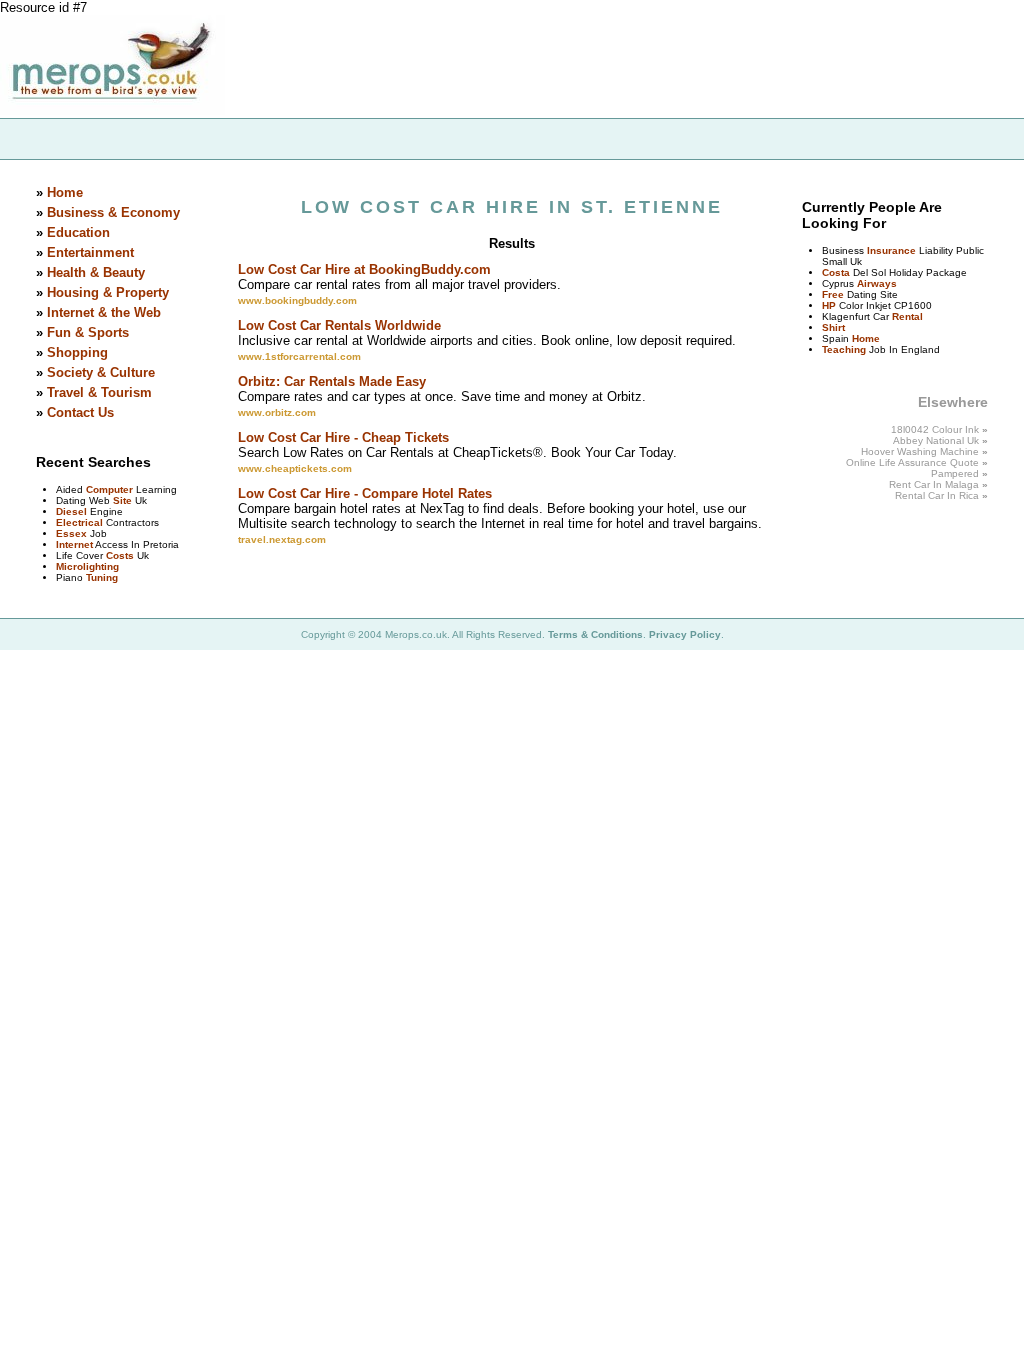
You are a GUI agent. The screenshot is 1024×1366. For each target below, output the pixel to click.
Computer (109, 489)
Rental (907, 316)
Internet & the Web (104, 312)
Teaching (844, 349)
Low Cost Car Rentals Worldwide (339, 325)
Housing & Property (108, 292)
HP (829, 305)
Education (78, 232)
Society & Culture (101, 372)
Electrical (79, 522)
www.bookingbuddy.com (297, 300)
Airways (877, 283)
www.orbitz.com (277, 412)
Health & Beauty (96, 272)
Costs (120, 555)
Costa (836, 272)
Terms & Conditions (595, 634)
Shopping (77, 352)
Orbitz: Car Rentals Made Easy (332, 381)
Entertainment (90, 252)
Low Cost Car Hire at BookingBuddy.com (364, 269)
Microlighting (87, 566)
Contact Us (80, 412)
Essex (71, 533)
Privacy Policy (685, 634)
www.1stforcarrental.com (299, 356)
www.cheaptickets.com (295, 468)
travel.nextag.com (282, 539)
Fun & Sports (88, 332)
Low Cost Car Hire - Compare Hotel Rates (365, 493)
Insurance (891, 250)
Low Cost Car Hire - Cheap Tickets (343, 437)
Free (833, 294)
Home (65, 192)
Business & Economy (113, 212)
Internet (74, 544)
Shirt (833, 327)
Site (122, 500)
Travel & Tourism (99, 392)
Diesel (71, 511)
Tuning (102, 577)
